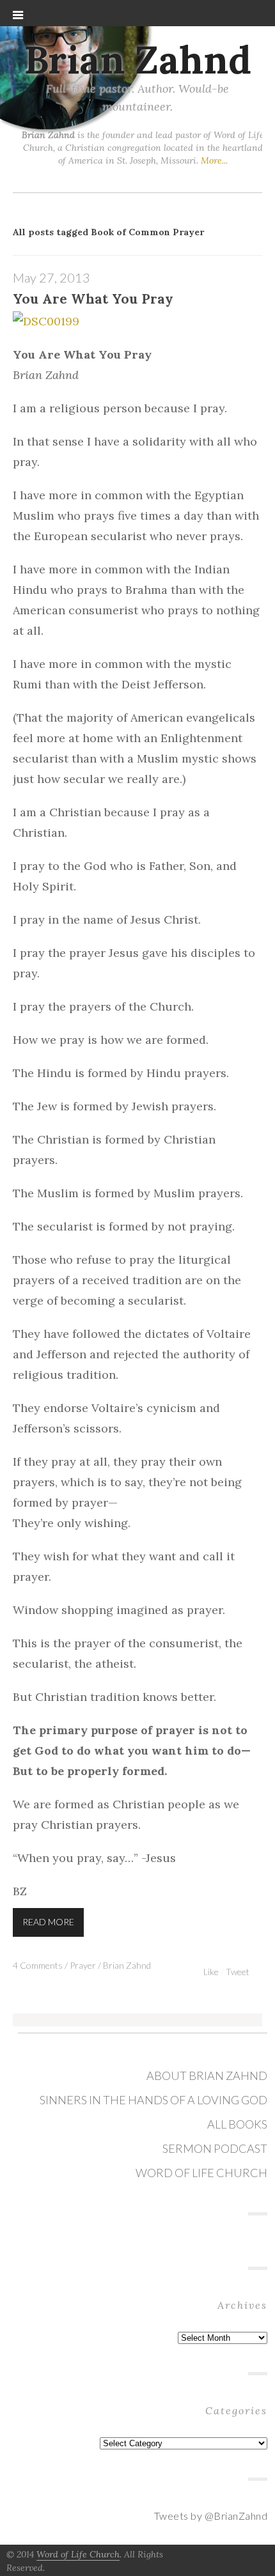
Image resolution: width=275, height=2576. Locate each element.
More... (214, 160)
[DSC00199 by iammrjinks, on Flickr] (46, 322)
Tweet (238, 1972)
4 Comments (38, 1965)
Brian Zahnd (138, 59)
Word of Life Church (201, 2173)
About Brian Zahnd (207, 2076)
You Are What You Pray (93, 299)
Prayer (83, 1965)
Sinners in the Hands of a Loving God (153, 2100)
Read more (48, 1922)
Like (211, 1972)
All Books (237, 2124)
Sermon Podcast (215, 2148)
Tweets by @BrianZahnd (211, 2516)
